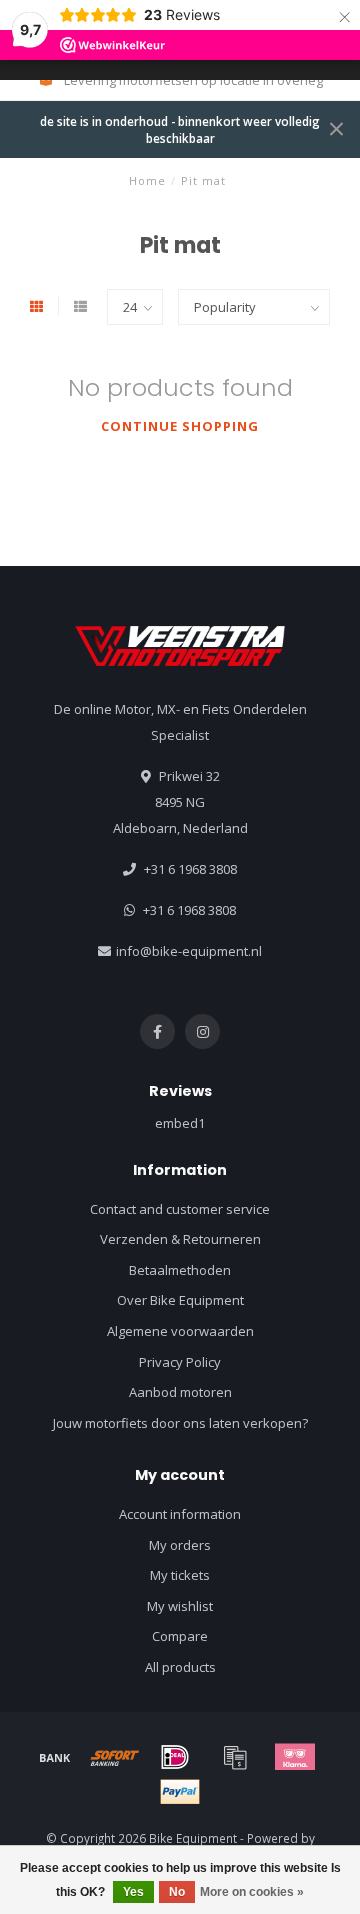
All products (180, 1667)
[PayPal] (180, 1792)
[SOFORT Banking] (115, 1757)
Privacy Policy (180, 1362)
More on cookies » (252, 1892)
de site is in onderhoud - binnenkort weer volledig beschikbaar (180, 129)
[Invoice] (235, 1757)
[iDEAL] (175, 1757)
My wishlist (180, 1606)
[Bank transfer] (55, 1757)
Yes (133, 1892)
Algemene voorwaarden (180, 1331)
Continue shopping (180, 426)
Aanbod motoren (180, 1392)
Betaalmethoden (180, 1270)
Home (147, 180)
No (177, 1892)
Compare (180, 1636)
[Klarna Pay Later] (295, 1757)
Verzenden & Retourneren (180, 1239)
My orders (180, 1545)
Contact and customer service (180, 1209)
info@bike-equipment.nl (189, 951)
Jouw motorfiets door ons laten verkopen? (180, 1423)
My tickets (180, 1575)
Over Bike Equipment (180, 1300)
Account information (180, 1514)
